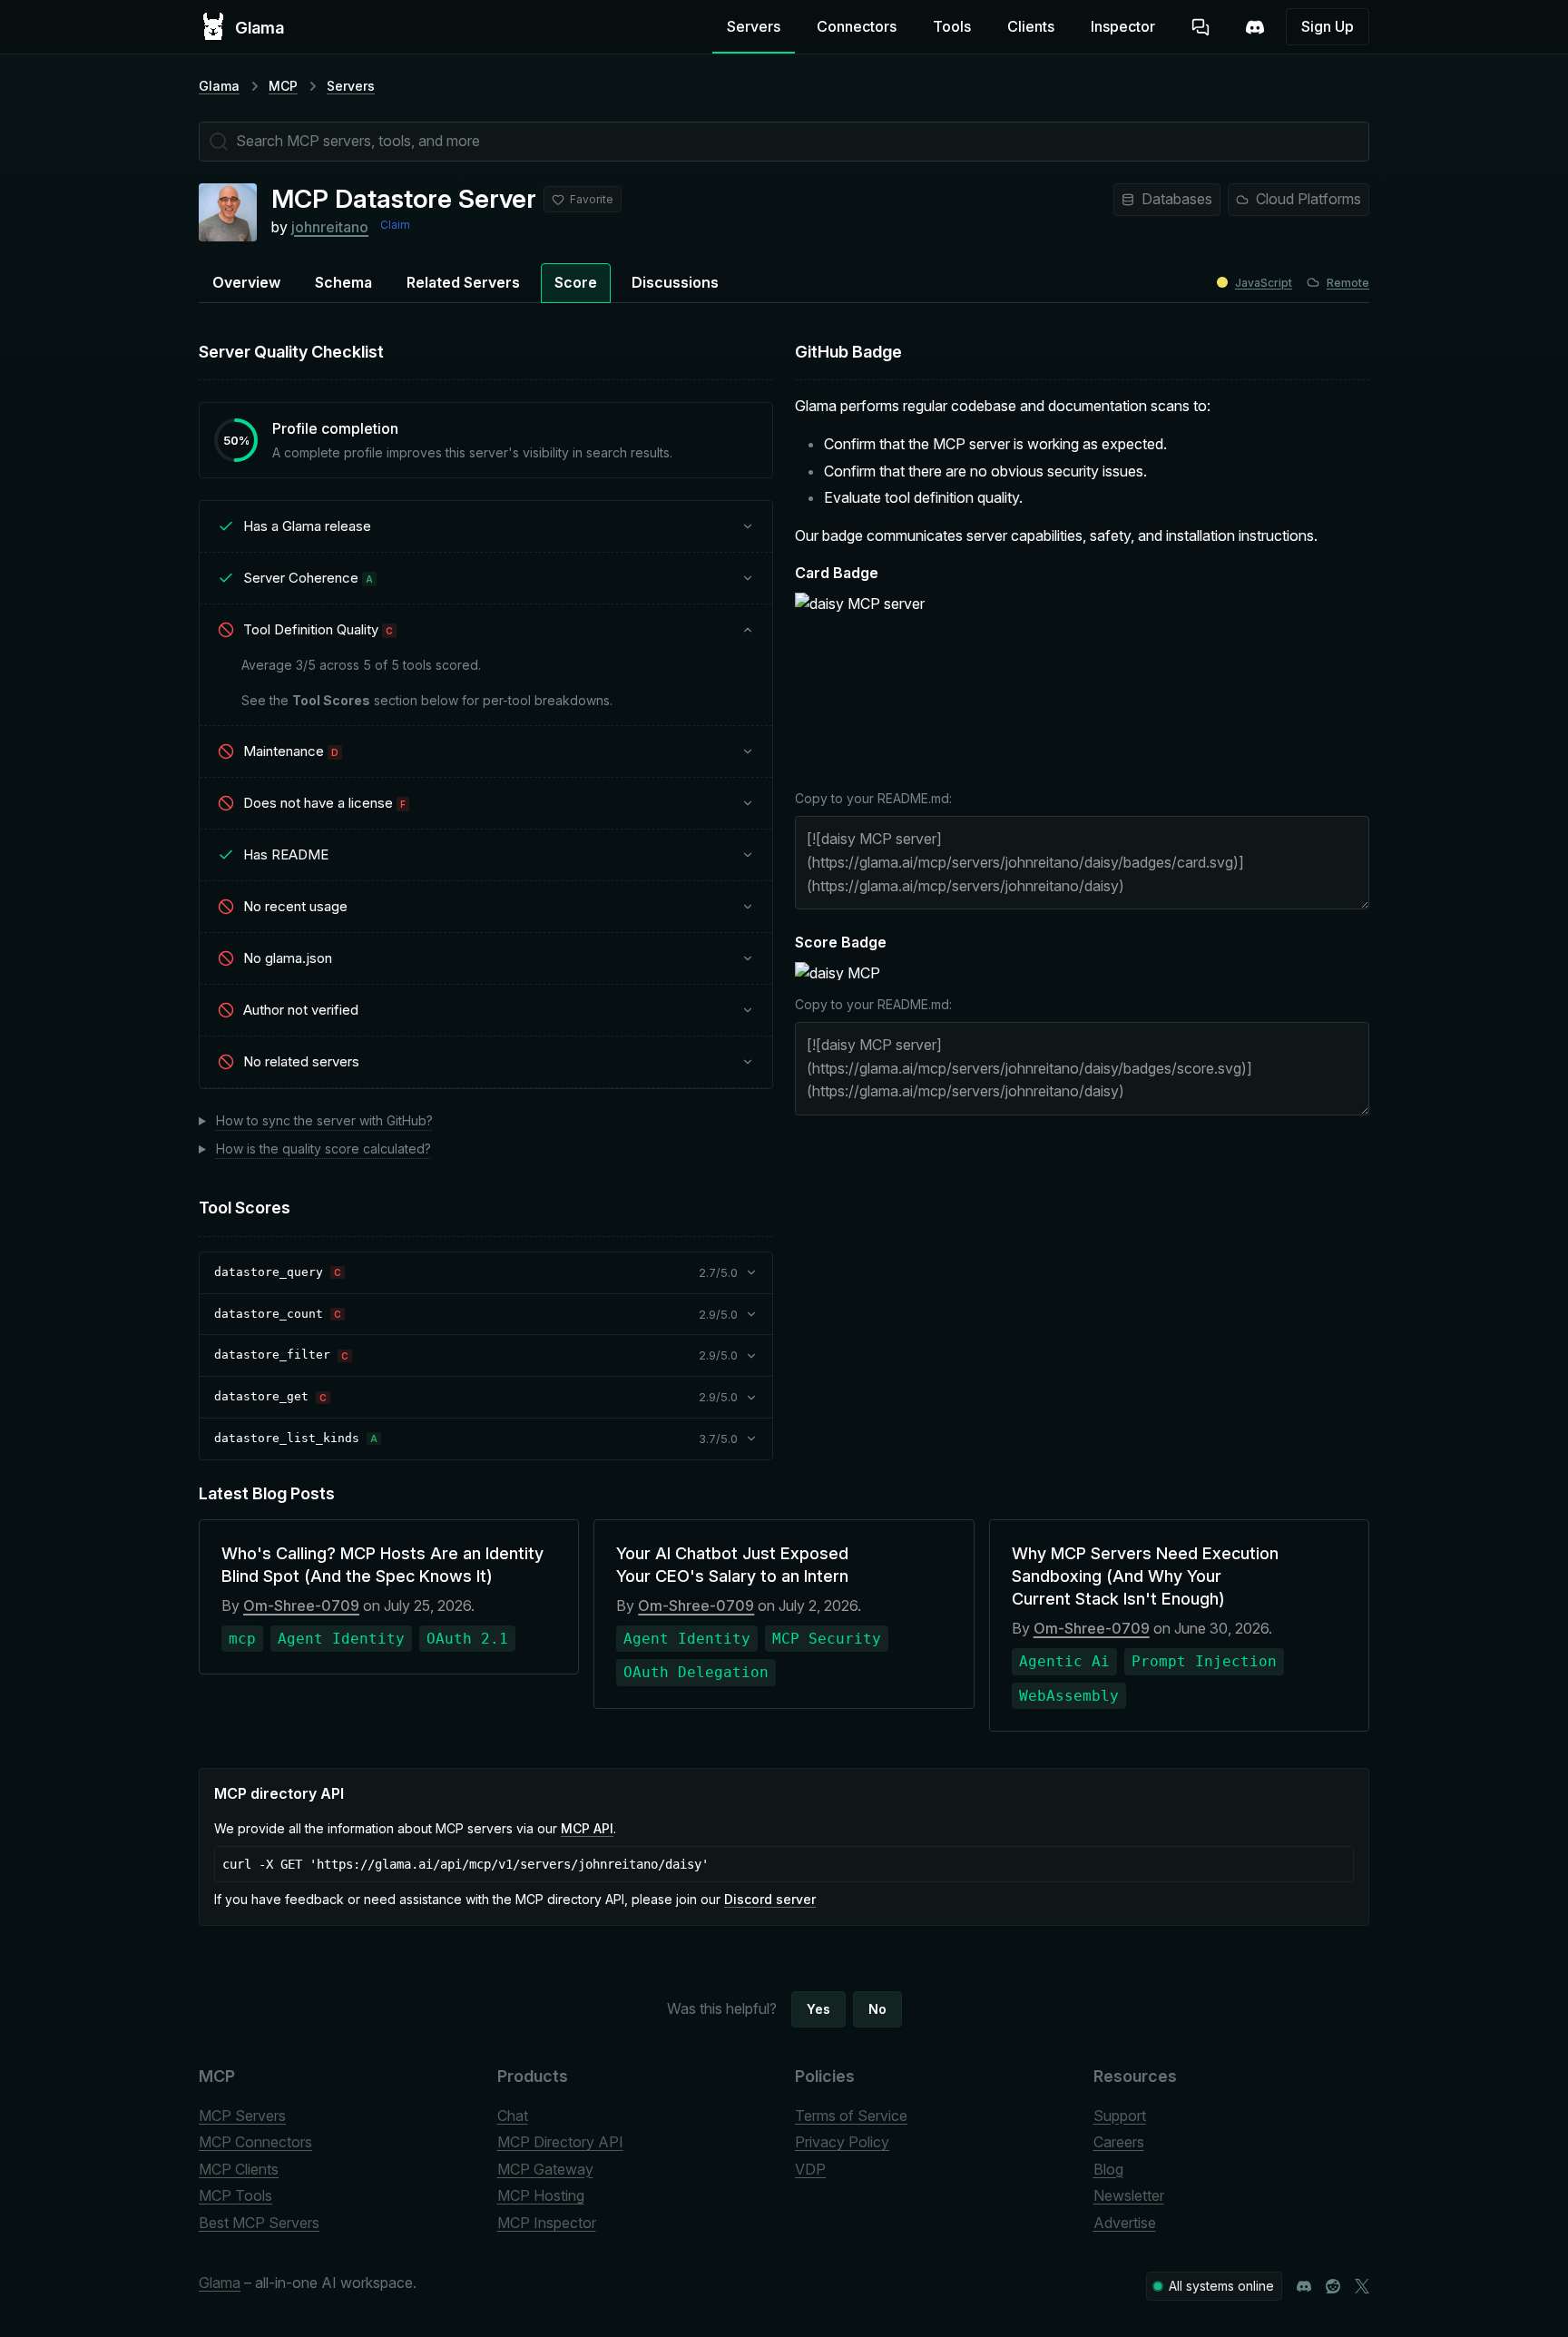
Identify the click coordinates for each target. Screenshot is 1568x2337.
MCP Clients (239, 2169)
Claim (395, 225)
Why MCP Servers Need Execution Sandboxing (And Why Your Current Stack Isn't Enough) (1145, 1576)
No (877, 2009)
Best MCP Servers (259, 2223)
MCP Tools (235, 2195)
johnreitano (330, 227)
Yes (818, 2009)
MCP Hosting (541, 2195)
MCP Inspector (547, 2223)
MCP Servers (242, 2116)
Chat (513, 2116)
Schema (343, 282)
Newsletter (1129, 2195)
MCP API (587, 1828)
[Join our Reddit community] (1333, 2286)
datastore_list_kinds (287, 1438)
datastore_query (269, 1272)
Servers (754, 26)
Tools (952, 26)
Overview (246, 282)
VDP (810, 2169)
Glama (219, 86)
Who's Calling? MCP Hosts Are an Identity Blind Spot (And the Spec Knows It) (382, 1565)
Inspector (1123, 26)
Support (1120, 2116)
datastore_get (261, 1396)
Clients (1031, 26)
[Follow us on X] (1362, 2286)
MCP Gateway (545, 2169)
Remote (1348, 283)
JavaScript (1264, 283)
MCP (283, 86)
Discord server (770, 1899)
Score (576, 282)
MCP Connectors (255, 2142)
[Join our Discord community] (1304, 2286)
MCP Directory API (560, 2142)
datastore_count (269, 1314)
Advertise (1125, 2223)
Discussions (675, 282)
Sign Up (1328, 26)
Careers (1119, 2142)
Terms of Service (851, 2116)
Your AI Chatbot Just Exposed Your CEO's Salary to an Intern (732, 1565)
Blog (1108, 2169)
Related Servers (463, 282)
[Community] (1255, 27)
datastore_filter (272, 1355)
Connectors (857, 26)
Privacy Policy (842, 2142)
